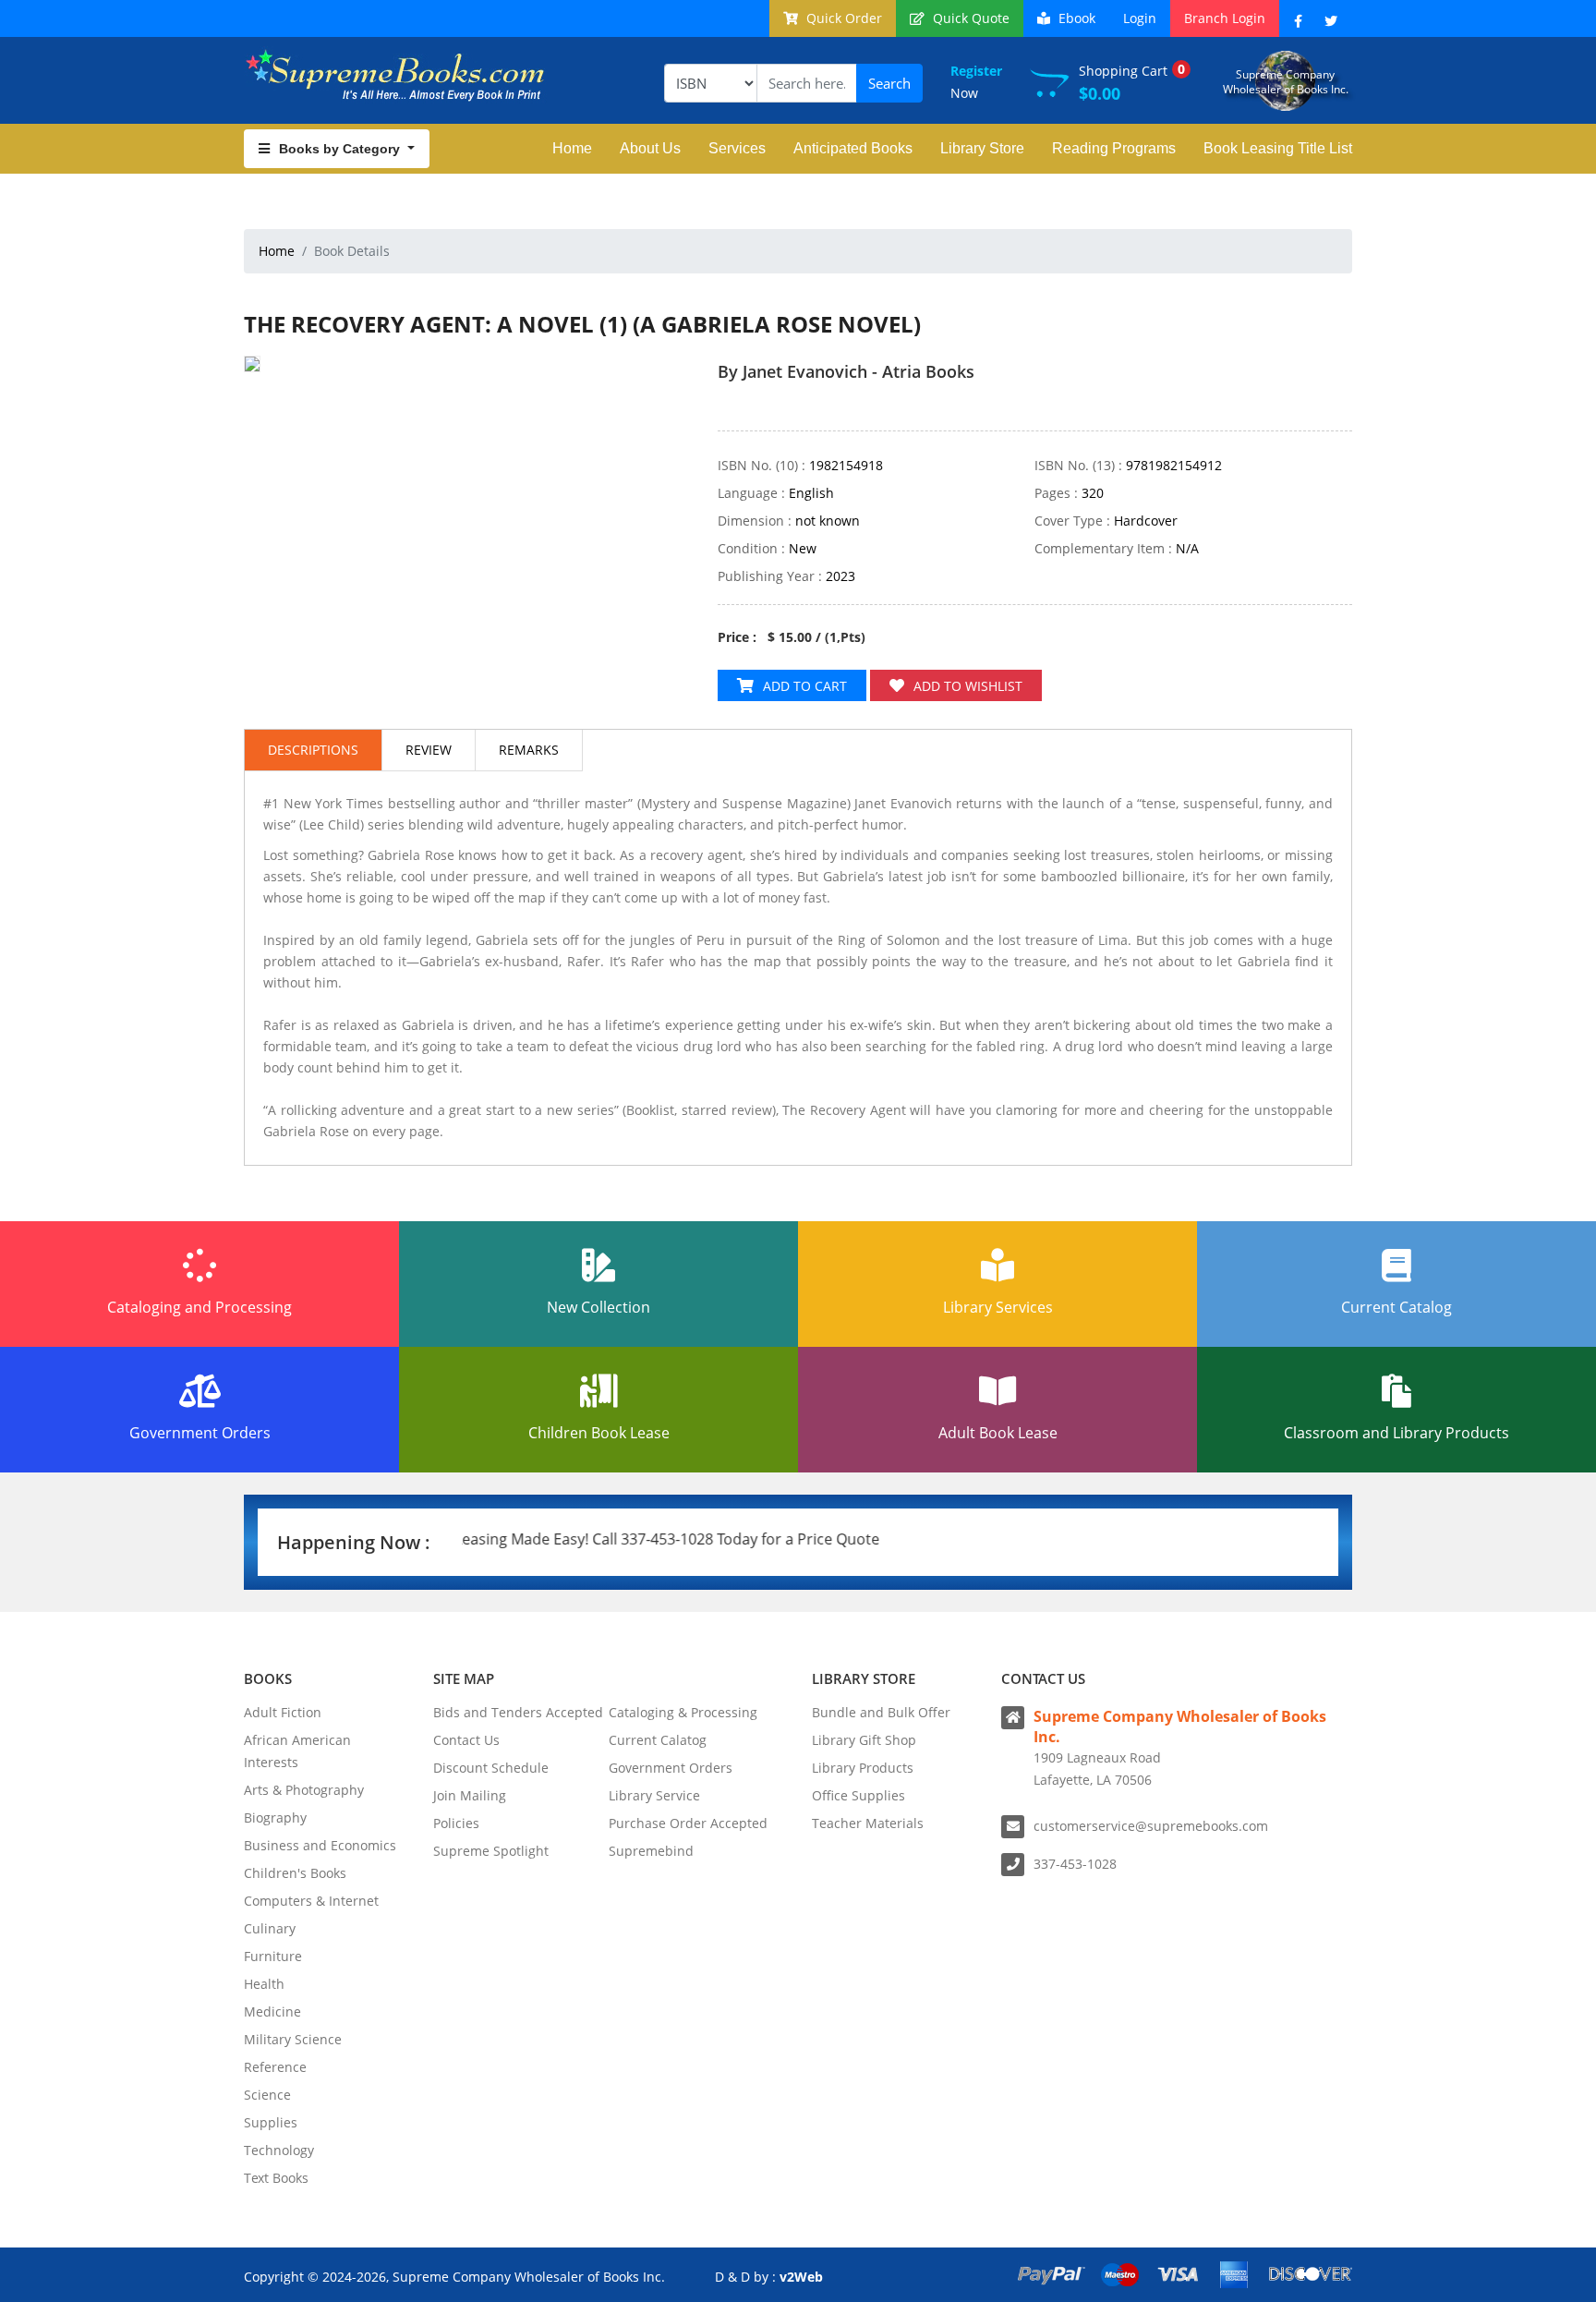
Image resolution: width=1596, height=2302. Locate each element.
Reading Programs (1114, 148)
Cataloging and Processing (199, 1307)
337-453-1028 (1075, 1864)
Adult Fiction (283, 1712)
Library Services (998, 1307)
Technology (279, 2150)
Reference (275, 2067)
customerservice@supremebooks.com (1151, 1826)
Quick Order (842, 18)
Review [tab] (429, 750)
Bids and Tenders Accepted (518, 1712)
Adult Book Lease (998, 1433)
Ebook (1075, 18)
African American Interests (297, 1751)
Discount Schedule (491, 1768)
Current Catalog (1396, 1307)
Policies (456, 1823)
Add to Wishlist (968, 686)
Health (264, 1984)
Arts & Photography (304, 1790)
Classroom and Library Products (1396, 1433)
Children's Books (295, 1873)
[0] (727, 405)
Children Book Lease (599, 1433)
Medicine (272, 2011)
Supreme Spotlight (491, 1851)
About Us (650, 148)
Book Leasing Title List (1278, 148)
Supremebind (651, 1851)
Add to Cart (805, 686)
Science (267, 2095)
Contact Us (466, 1740)
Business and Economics (320, 1845)
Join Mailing (470, 1795)
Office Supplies (858, 1795)
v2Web (801, 2277)
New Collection (598, 1307)
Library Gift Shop (864, 1740)
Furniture (273, 1956)
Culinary (270, 1928)
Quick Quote (969, 18)
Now (976, 82)
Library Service (654, 1795)
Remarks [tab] (529, 750)
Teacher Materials (868, 1823)
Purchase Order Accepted (688, 1823)
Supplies (271, 2122)
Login (1140, 18)
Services (737, 148)
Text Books (276, 2178)
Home (572, 148)
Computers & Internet (311, 1901)
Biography (275, 1817)
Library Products (863, 1768)
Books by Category (341, 149)
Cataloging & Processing (683, 1712)
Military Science (293, 2039)
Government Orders (200, 1433)
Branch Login (1225, 18)
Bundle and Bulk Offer (881, 1712)
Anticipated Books (853, 148)
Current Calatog (658, 1740)
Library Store (982, 148)
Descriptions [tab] (313, 750)
